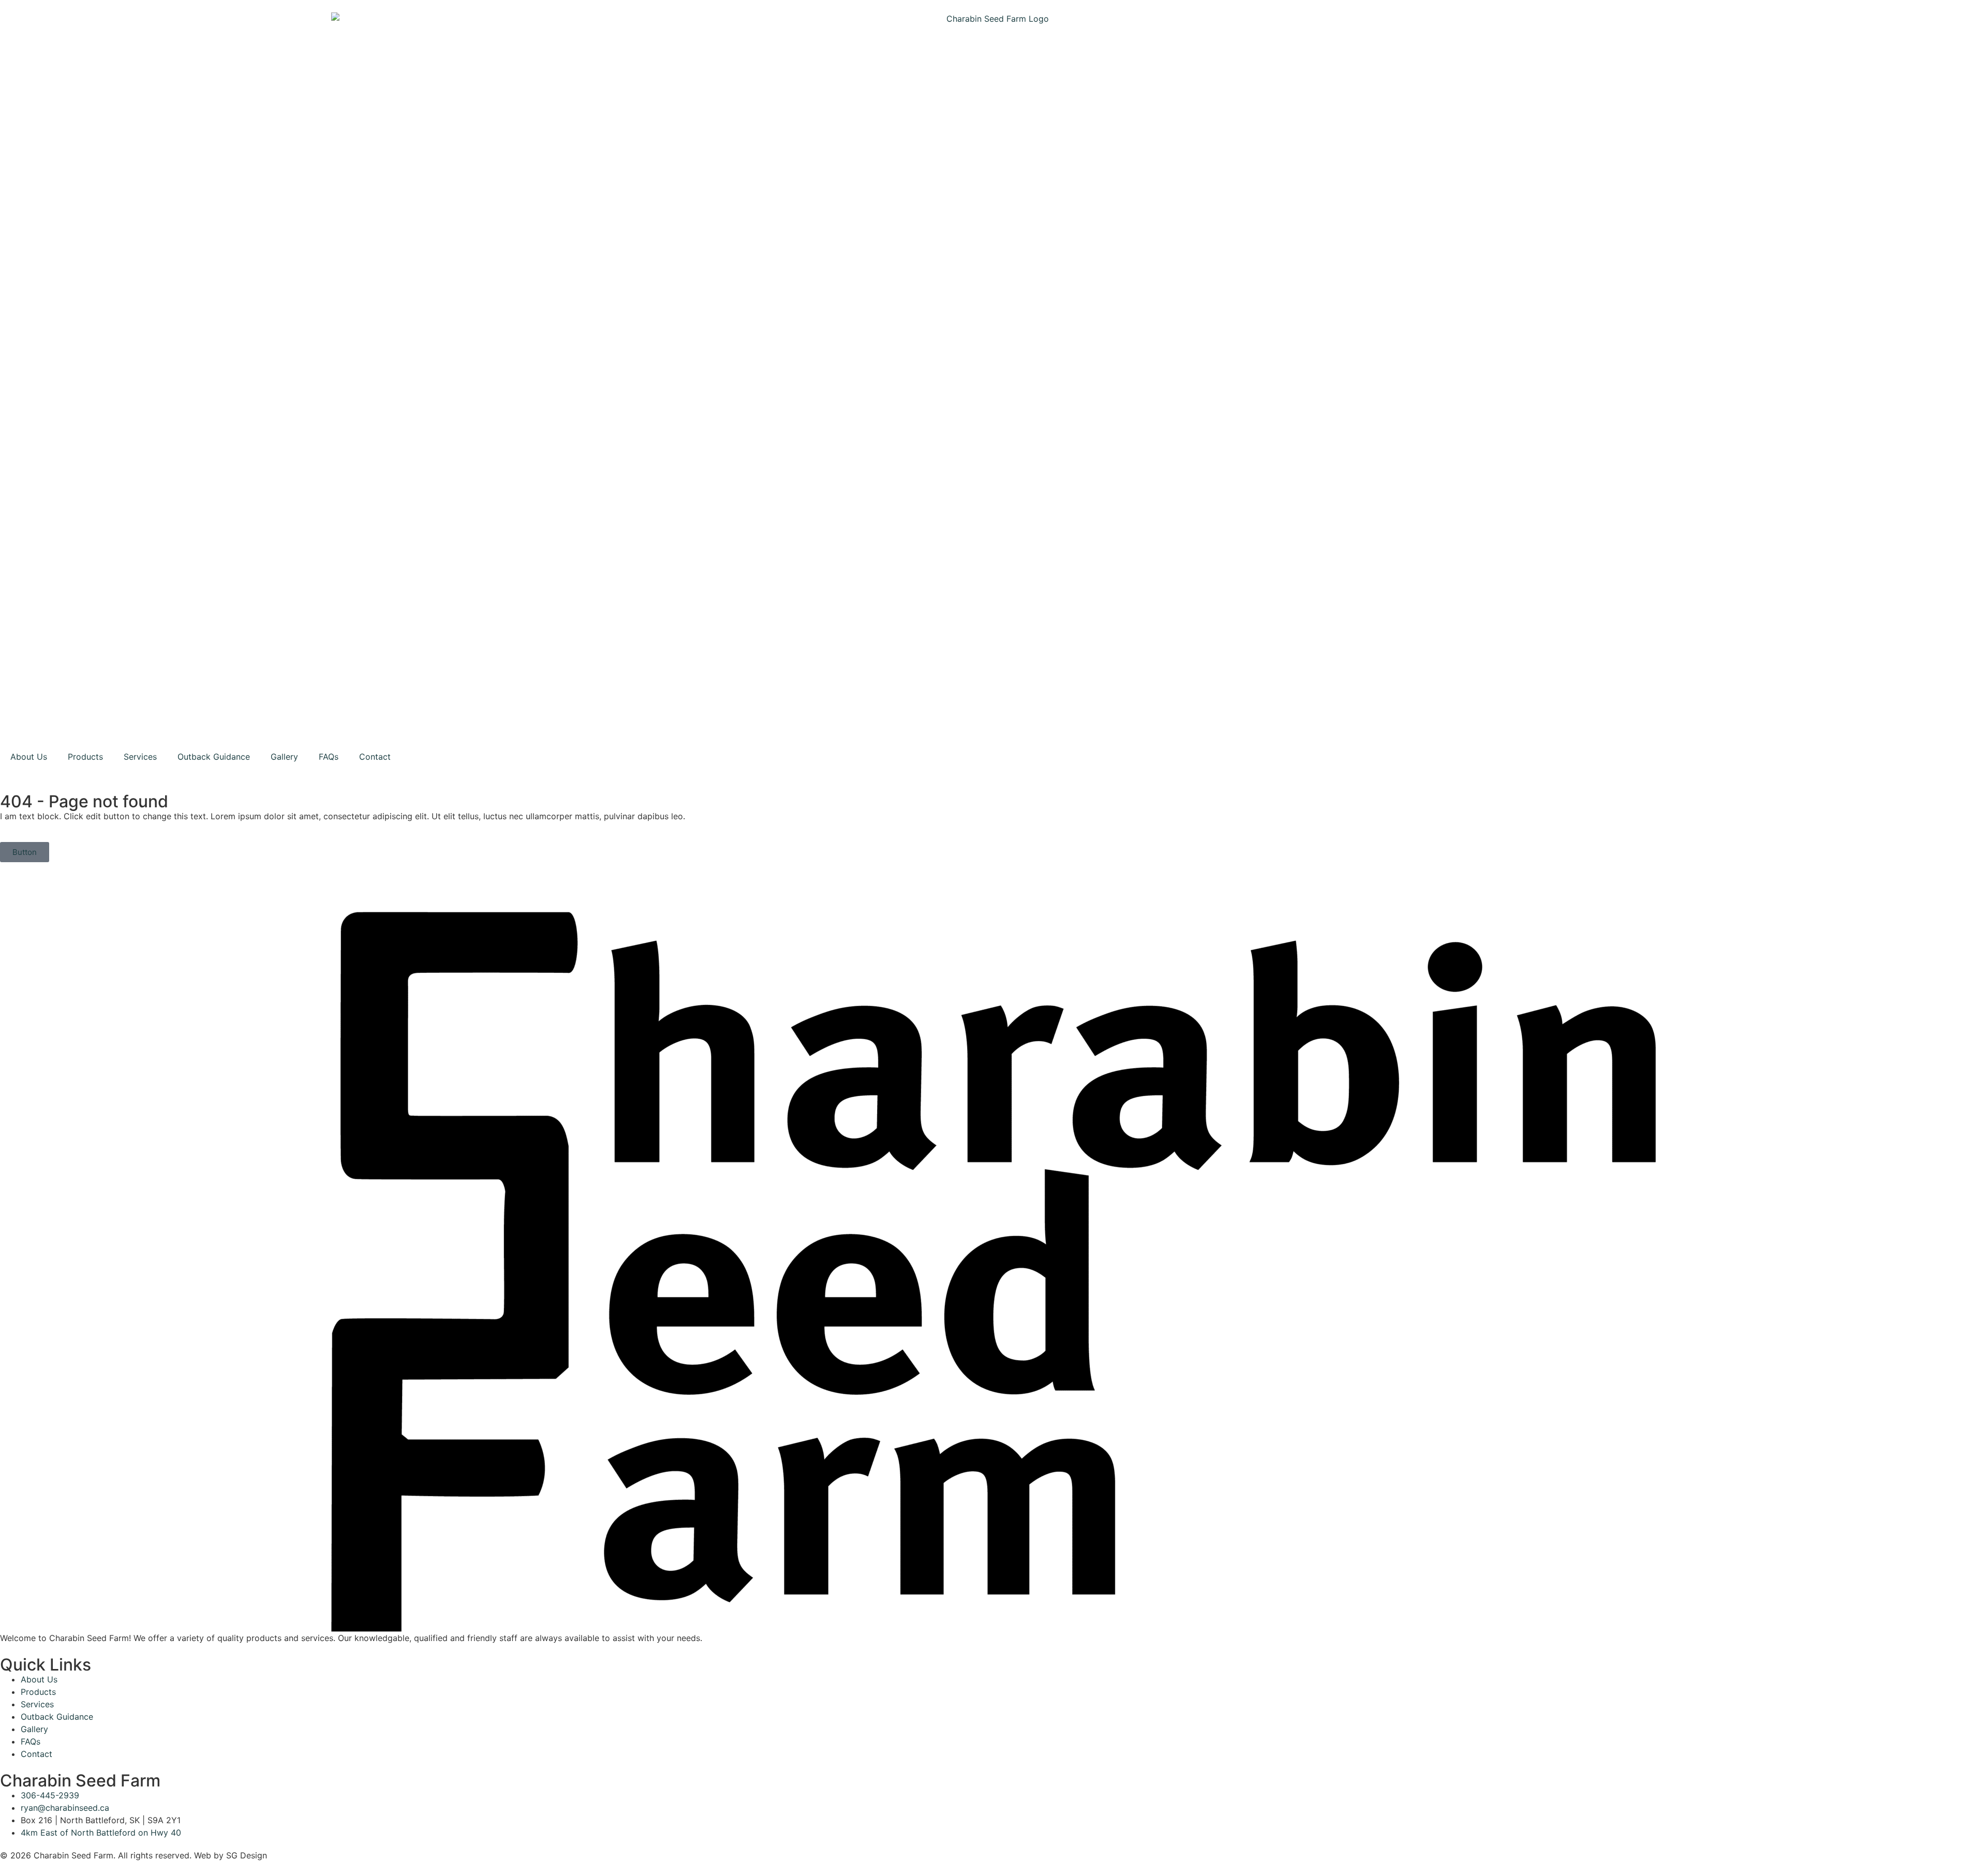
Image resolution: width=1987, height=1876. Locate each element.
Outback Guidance (214, 757)
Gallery (284, 757)
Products (85, 757)
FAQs (329, 757)
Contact (375, 757)
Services (140, 757)
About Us (29, 757)
